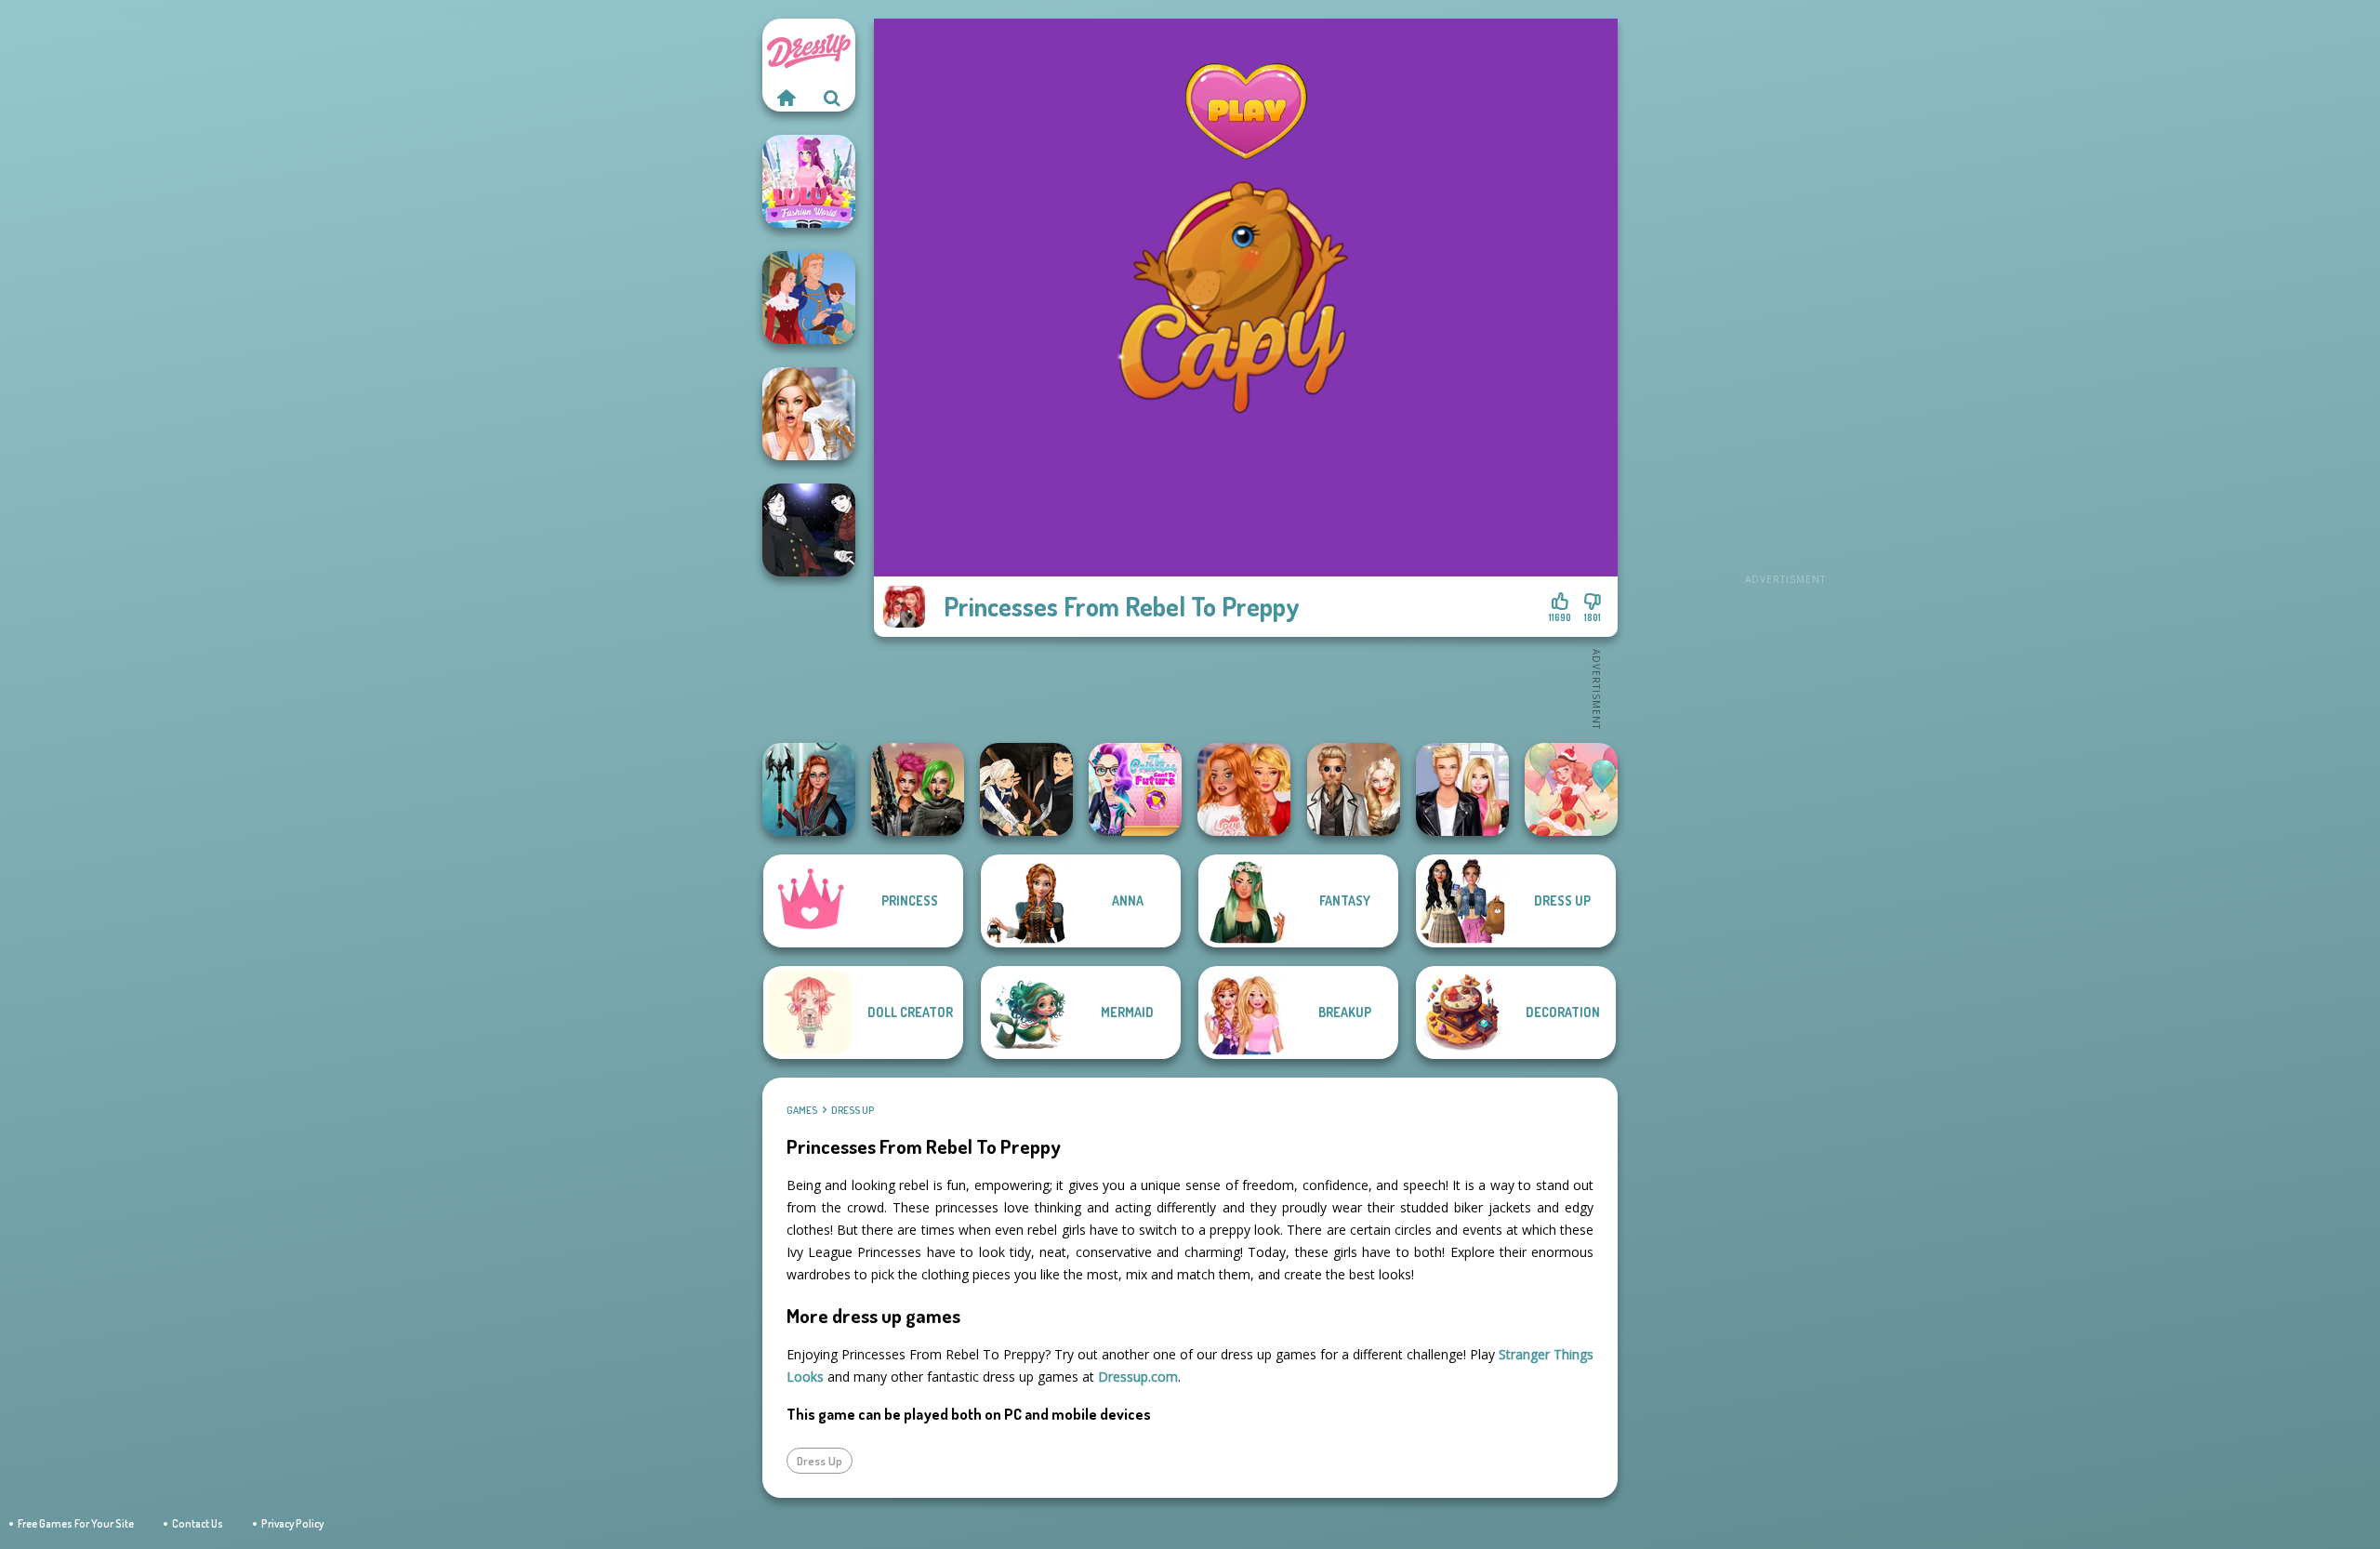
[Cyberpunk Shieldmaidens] (918, 789)
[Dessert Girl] (1571, 789)
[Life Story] (809, 298)
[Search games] (832, 98)
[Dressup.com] (786, 98)
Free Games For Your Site (76, 1523)
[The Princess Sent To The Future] (1135, 789)
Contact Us (198, 1523)
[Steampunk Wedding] (1354, 789)
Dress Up (853, 1110)
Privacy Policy (292, 1523)
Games (802, 1110)
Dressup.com (1138, 1377)
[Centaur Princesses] (809, 789)
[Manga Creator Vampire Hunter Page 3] (1026, 789)
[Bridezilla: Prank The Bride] (809, 414)
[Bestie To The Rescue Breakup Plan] (1244, 789)
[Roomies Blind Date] (1462, 789)
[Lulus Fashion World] (809, 181)
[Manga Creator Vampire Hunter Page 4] (809, 530)
